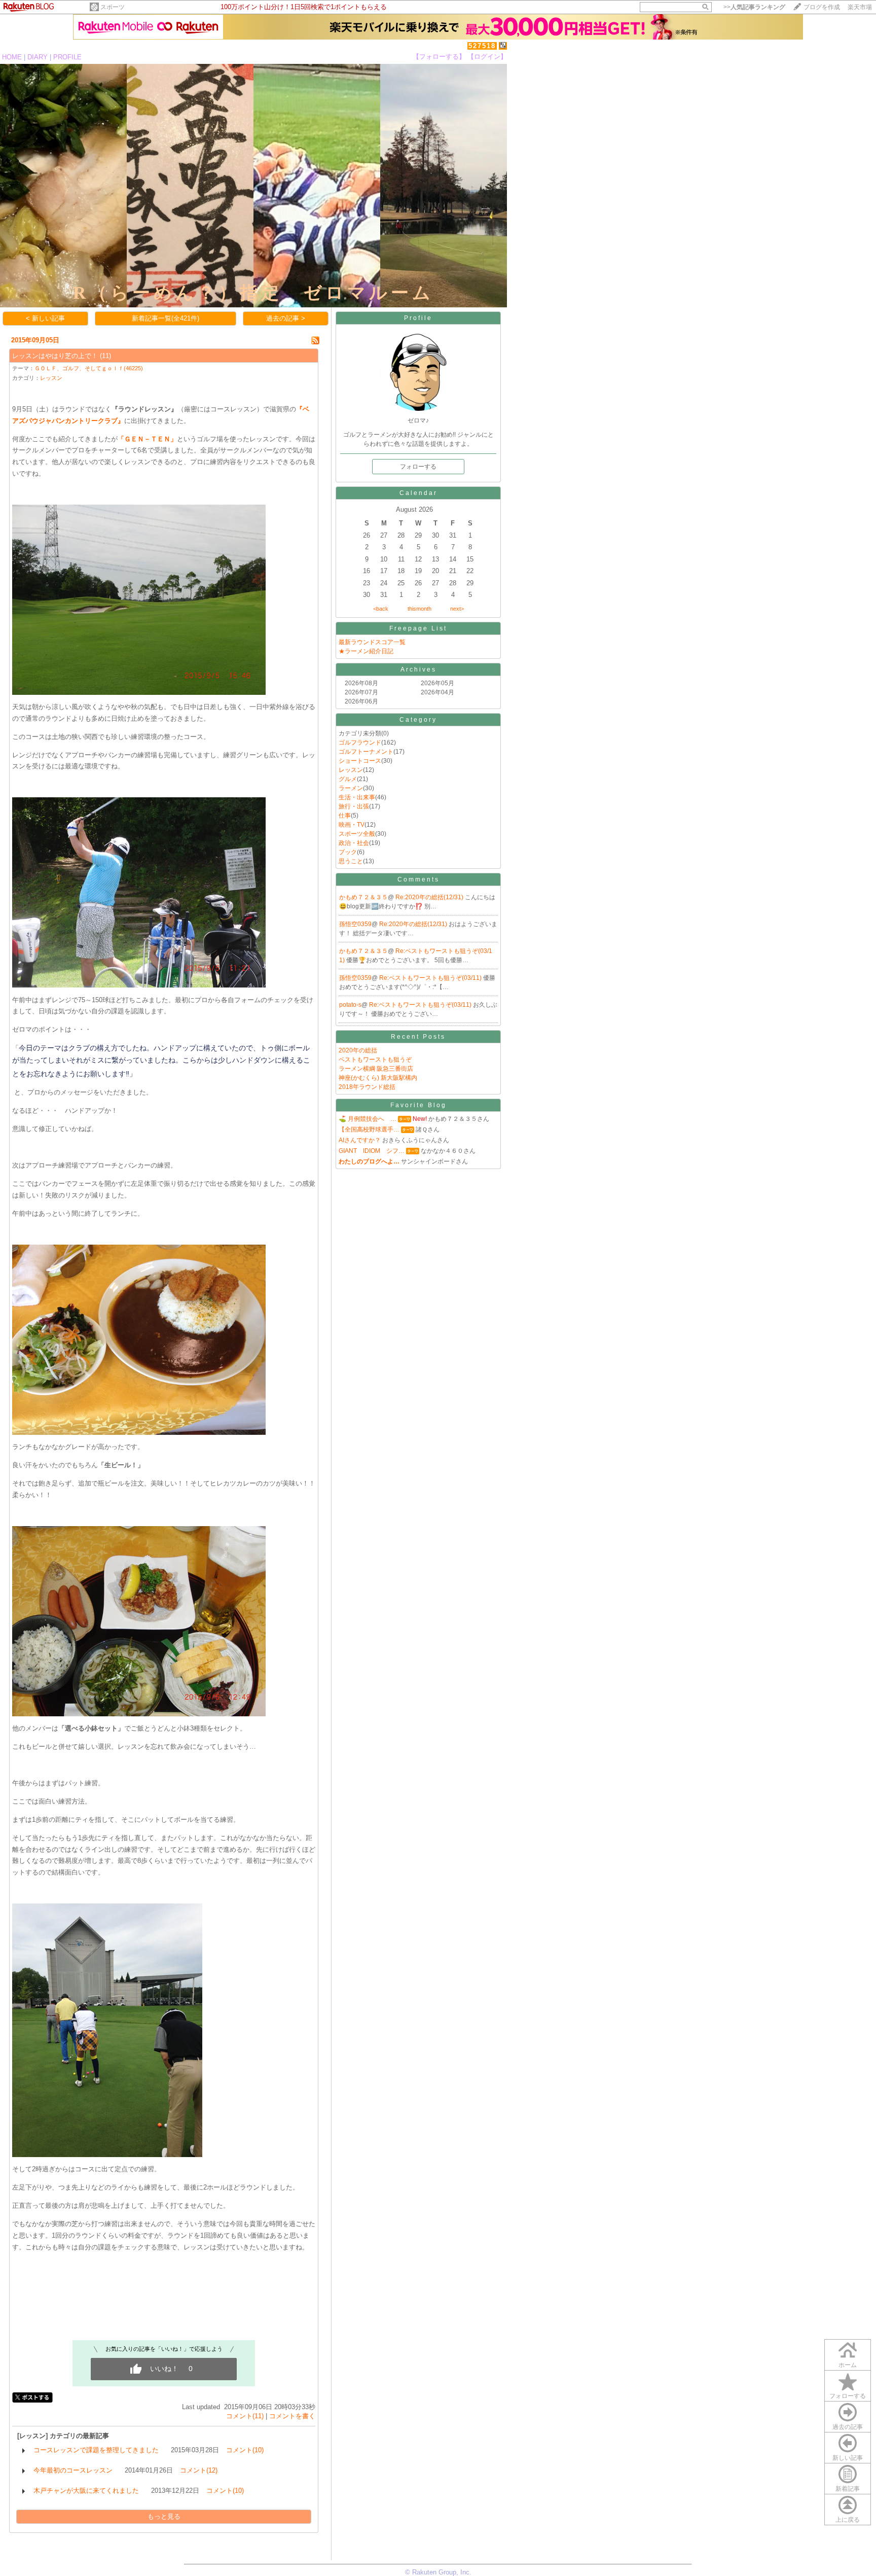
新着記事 (848, 2489)
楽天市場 (860, 7)
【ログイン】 (487, 57)
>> (754, 7)
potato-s (350, 1005)
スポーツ (113, 7)
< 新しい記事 (45, 318)
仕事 (345, 816)
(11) (105, 356)
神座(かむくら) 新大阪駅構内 (378, 1078)
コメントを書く (292, 2416)
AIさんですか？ (360, 1140)
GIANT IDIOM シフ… (372, 1151)
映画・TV (352, 825)
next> (457, 609)
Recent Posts (418, 1037)
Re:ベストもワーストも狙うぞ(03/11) (431, 978)
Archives (418, 669)
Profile (418, 318)
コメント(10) (245, 2450)
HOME (12, 57)
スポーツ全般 (357, 834)
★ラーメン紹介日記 (366, 651)
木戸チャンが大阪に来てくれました (86, 2491)
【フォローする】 (439, 57)
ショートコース (360, 761)
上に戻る (848, 2520)
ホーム (848, 2365)
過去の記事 (848, 2427)
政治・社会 (354, 843)
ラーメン (351, 788)
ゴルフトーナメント (366, 752)
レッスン (51, 378)
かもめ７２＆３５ (363, 897)
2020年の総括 (358, 1050)
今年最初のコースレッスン (73, 2470)
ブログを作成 (822, 7)
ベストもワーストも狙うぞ (375, 1060)
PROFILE (67, 57)
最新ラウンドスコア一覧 (372, 642)
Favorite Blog (418, 1105)
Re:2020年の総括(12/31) (430, 897)
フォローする (848, 2396)
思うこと (351, 861)
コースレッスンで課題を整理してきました (96, 2450)
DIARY (38, 57)
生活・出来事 (357, 797)
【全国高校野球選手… (369, 1130)
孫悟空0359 (355, 924)
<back (381, 609)
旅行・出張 (354, 806)
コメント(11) (245, 2416)
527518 (482, 46)
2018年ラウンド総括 (367, 1087)
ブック (348, 852)
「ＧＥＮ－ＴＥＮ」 (147, 439)
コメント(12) (199, 2470)
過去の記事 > (286, 318)
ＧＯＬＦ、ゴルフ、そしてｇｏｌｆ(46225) (89, 368)
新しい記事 (848, 2458)
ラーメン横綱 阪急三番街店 (376, 1069)
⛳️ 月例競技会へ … (368, 1119)
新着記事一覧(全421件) (166, 318)
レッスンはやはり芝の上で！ (55, 356)
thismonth (419, 609)
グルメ (348, 779)
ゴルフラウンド (360, 743)
